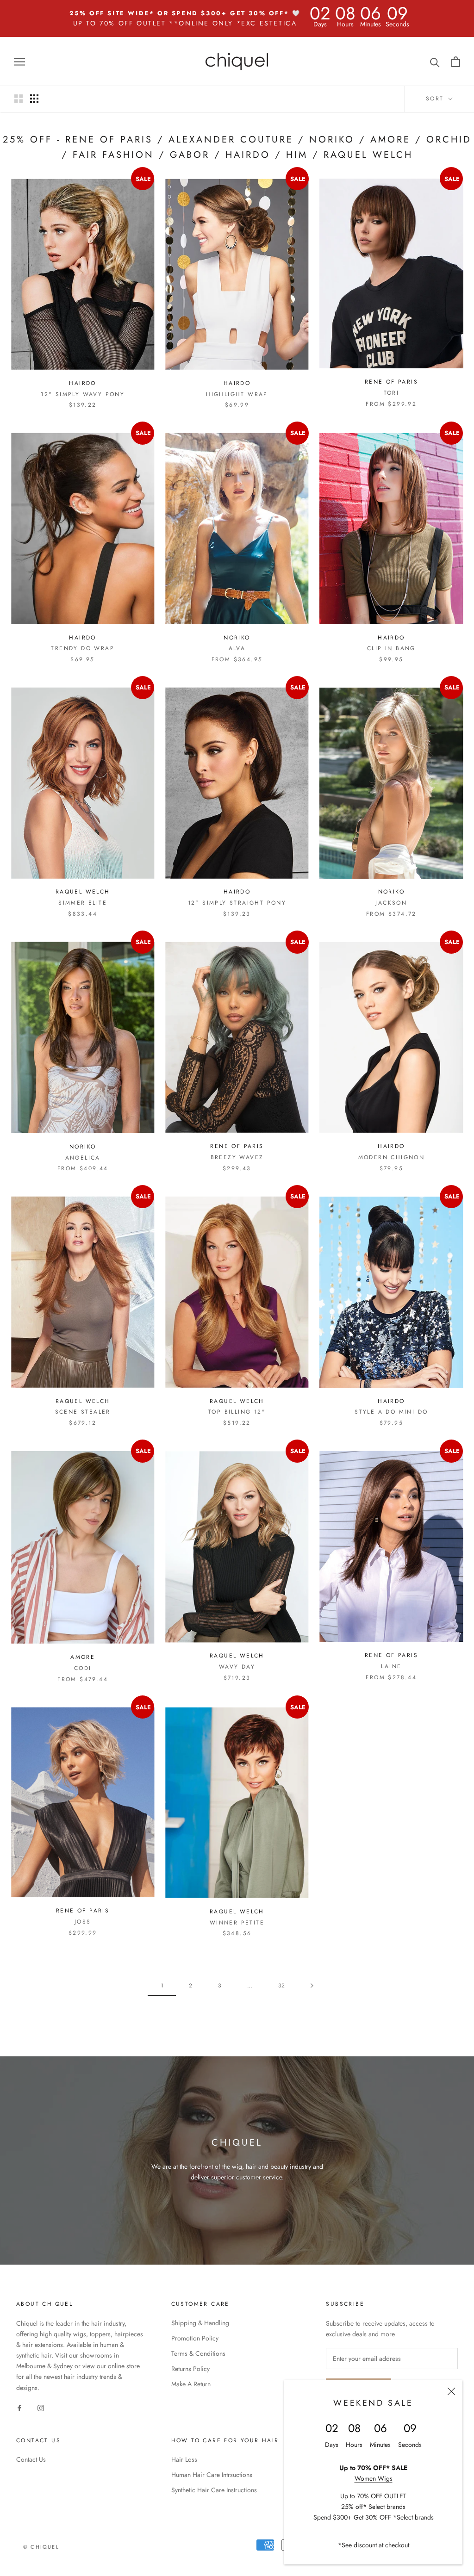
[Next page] (312, 1986)
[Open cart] (456, 62)
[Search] (435, 62)
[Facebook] (19, 2408)
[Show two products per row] (19, 99)
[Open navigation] (19, 61)
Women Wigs (374, 2478)
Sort (436, 99)
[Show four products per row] (34, 99)
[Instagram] (41, 2408)
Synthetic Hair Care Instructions (214, 2490)
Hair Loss (184, 2459)
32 (281, 1986)
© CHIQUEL (41, 2547)
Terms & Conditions (198, 2353)
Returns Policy (190, 2369)
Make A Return (191, 2384)
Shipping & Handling (200, 2323)
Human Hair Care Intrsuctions (212, 2475)
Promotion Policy (195, 2338)
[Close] (451, 2391)
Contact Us (31, 2459)
